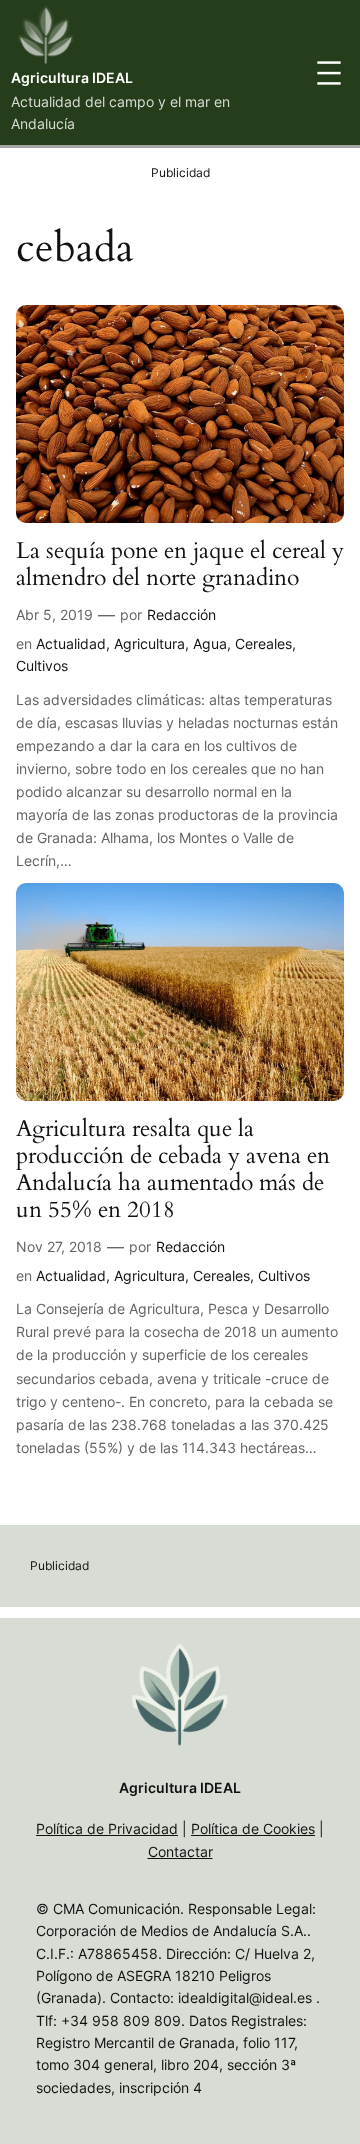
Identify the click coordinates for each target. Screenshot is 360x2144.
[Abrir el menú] (329, 73)
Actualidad (71, 643)
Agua (210, 643)
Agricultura (149, 643)
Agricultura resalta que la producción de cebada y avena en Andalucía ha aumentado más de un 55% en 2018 (173, 1170)
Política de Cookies (253, 1828)
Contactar (180, 1851)
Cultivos (42, 665)
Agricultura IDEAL (72, 77)
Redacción (181, 614)
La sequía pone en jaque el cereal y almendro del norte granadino (180, 565)
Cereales (263, 643)
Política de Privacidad (107, 1828)
